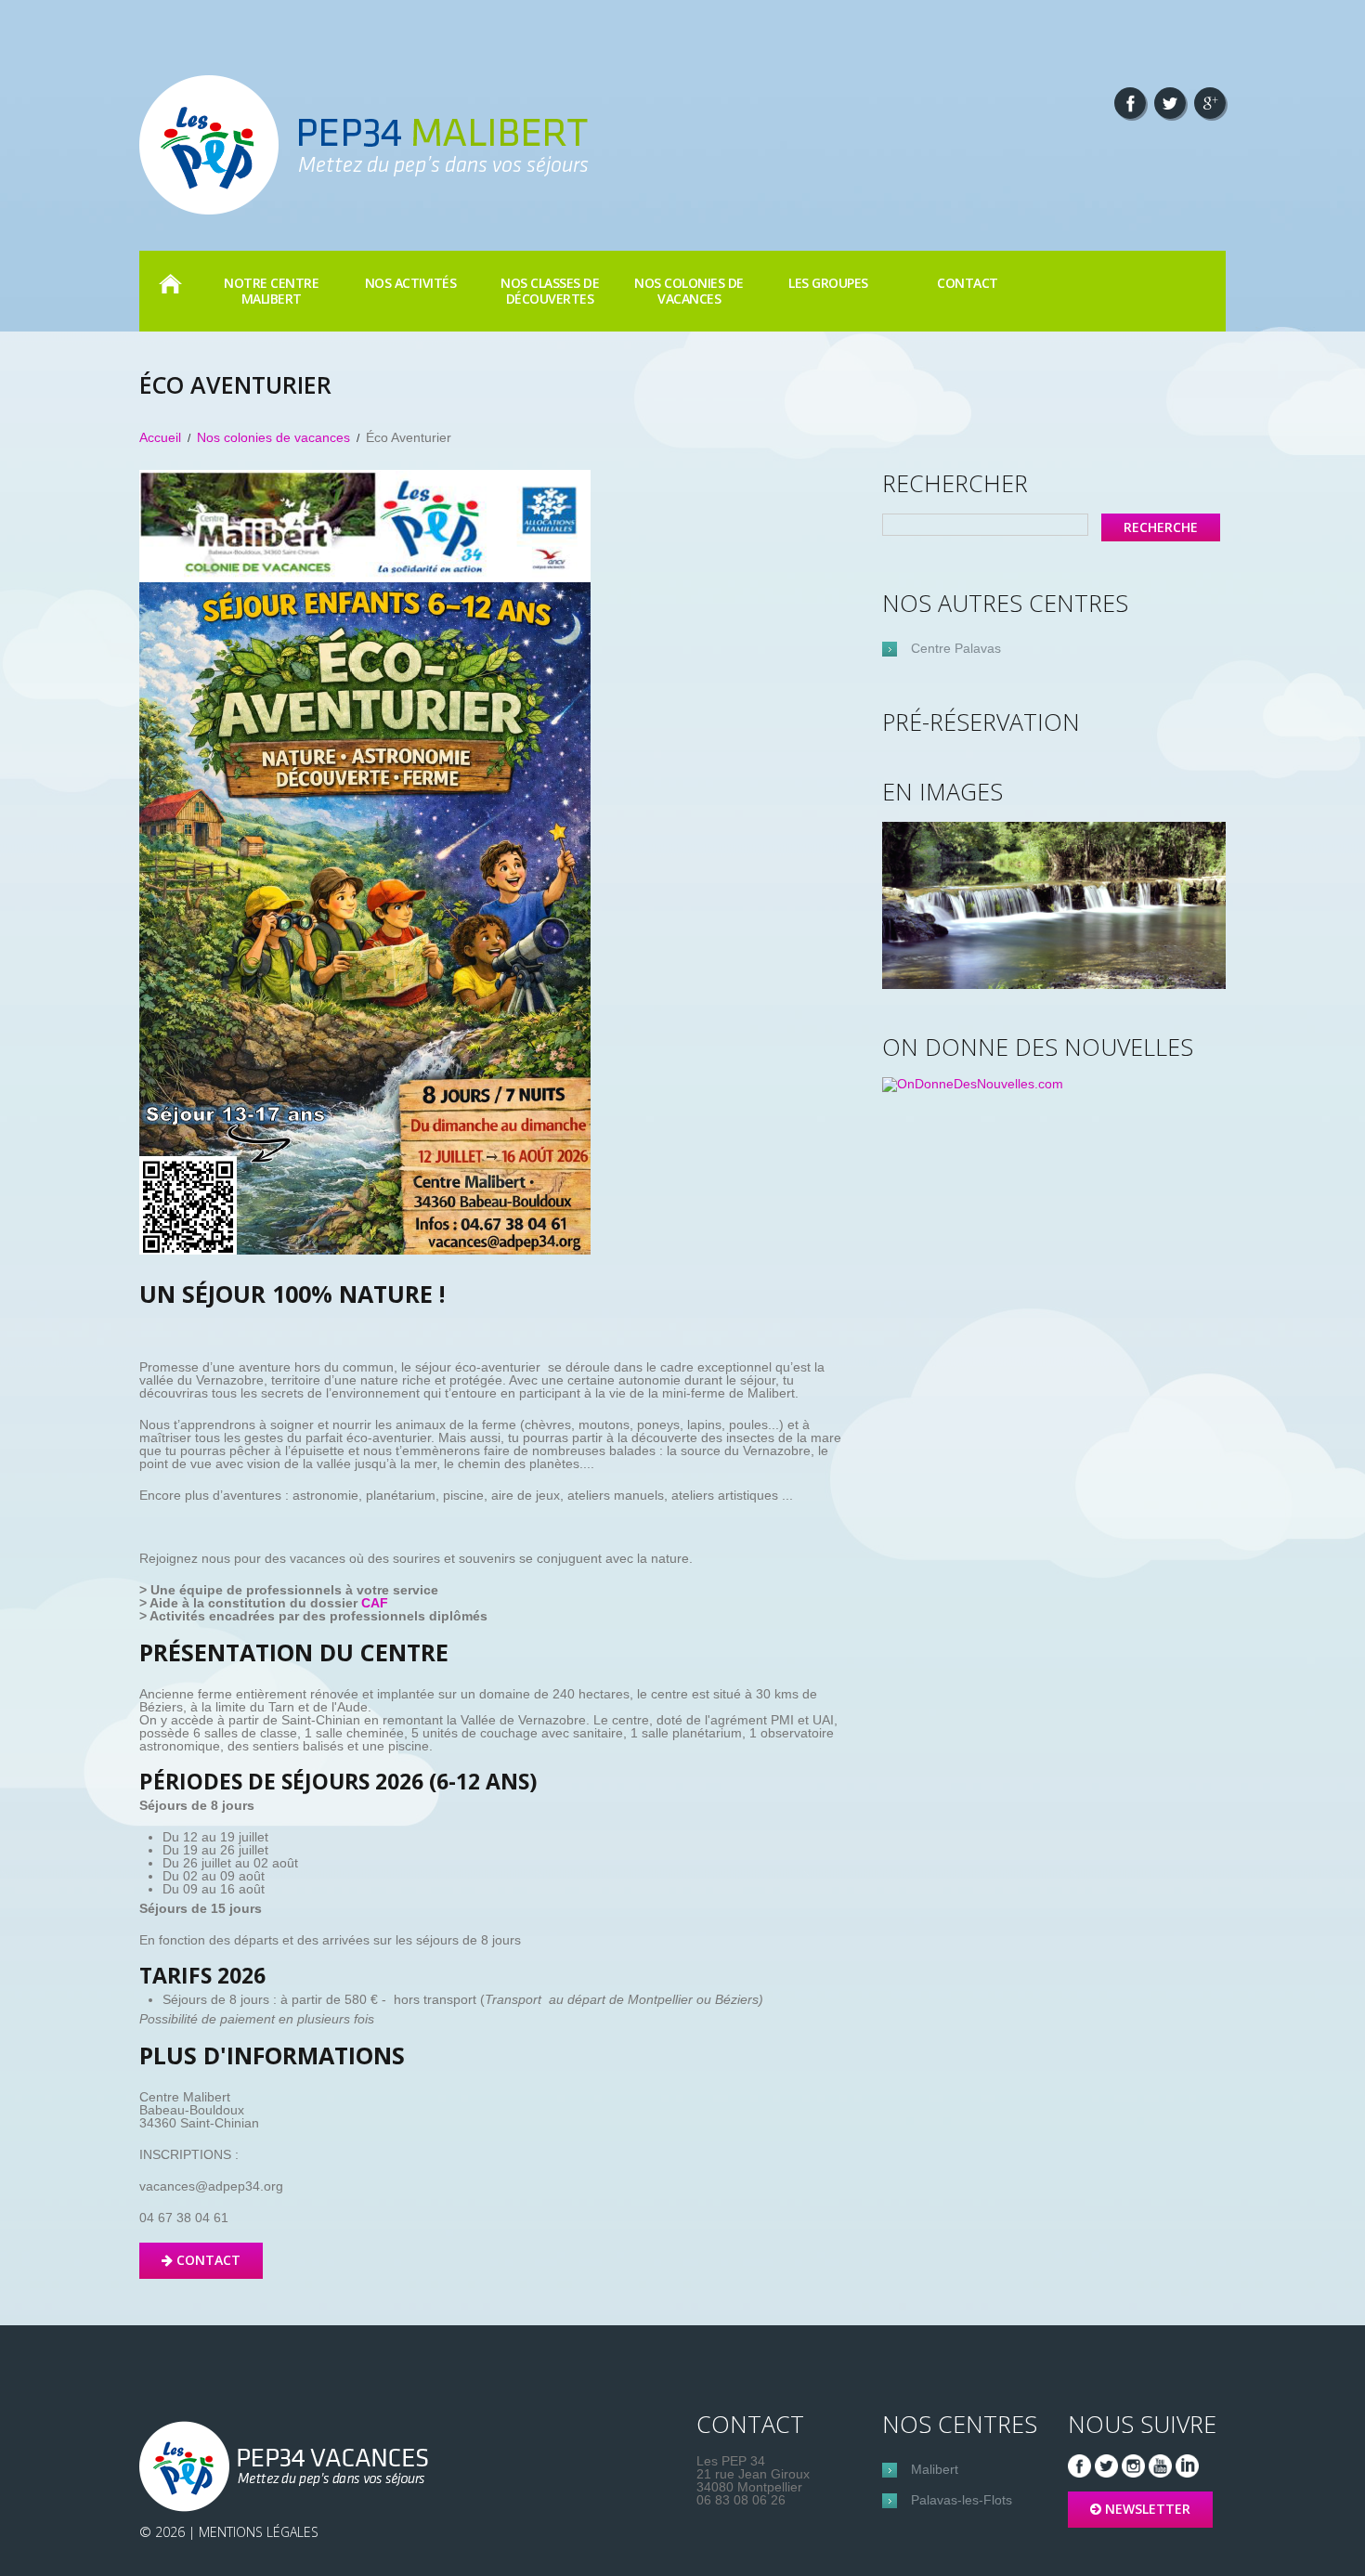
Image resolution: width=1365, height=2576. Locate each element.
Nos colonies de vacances (273, 437)
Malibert (935, 2469)
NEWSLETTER (1148, 2509)
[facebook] (1130, 103)
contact (968, 283)
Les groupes (828, 283)
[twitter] (1170, 103)
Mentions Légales (259, 2532)
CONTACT (208, 2260)
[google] (1210, 103)
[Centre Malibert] (288, 2466)
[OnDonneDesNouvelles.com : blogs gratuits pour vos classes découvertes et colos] (973, 1084)
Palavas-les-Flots (962, 2500)
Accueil (170, 283)
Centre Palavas (956, 648)
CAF (375, 1603)
